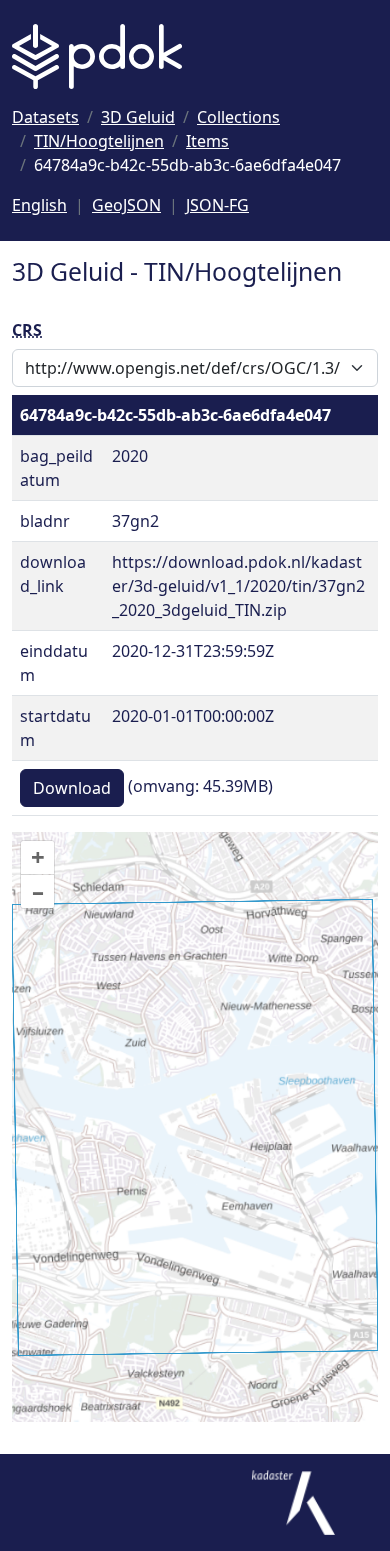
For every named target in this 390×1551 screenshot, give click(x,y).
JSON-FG (217, 205)
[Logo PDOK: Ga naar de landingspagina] (97, 56)
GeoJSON (126, 205)
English (39, 205)
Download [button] (72, 788)
